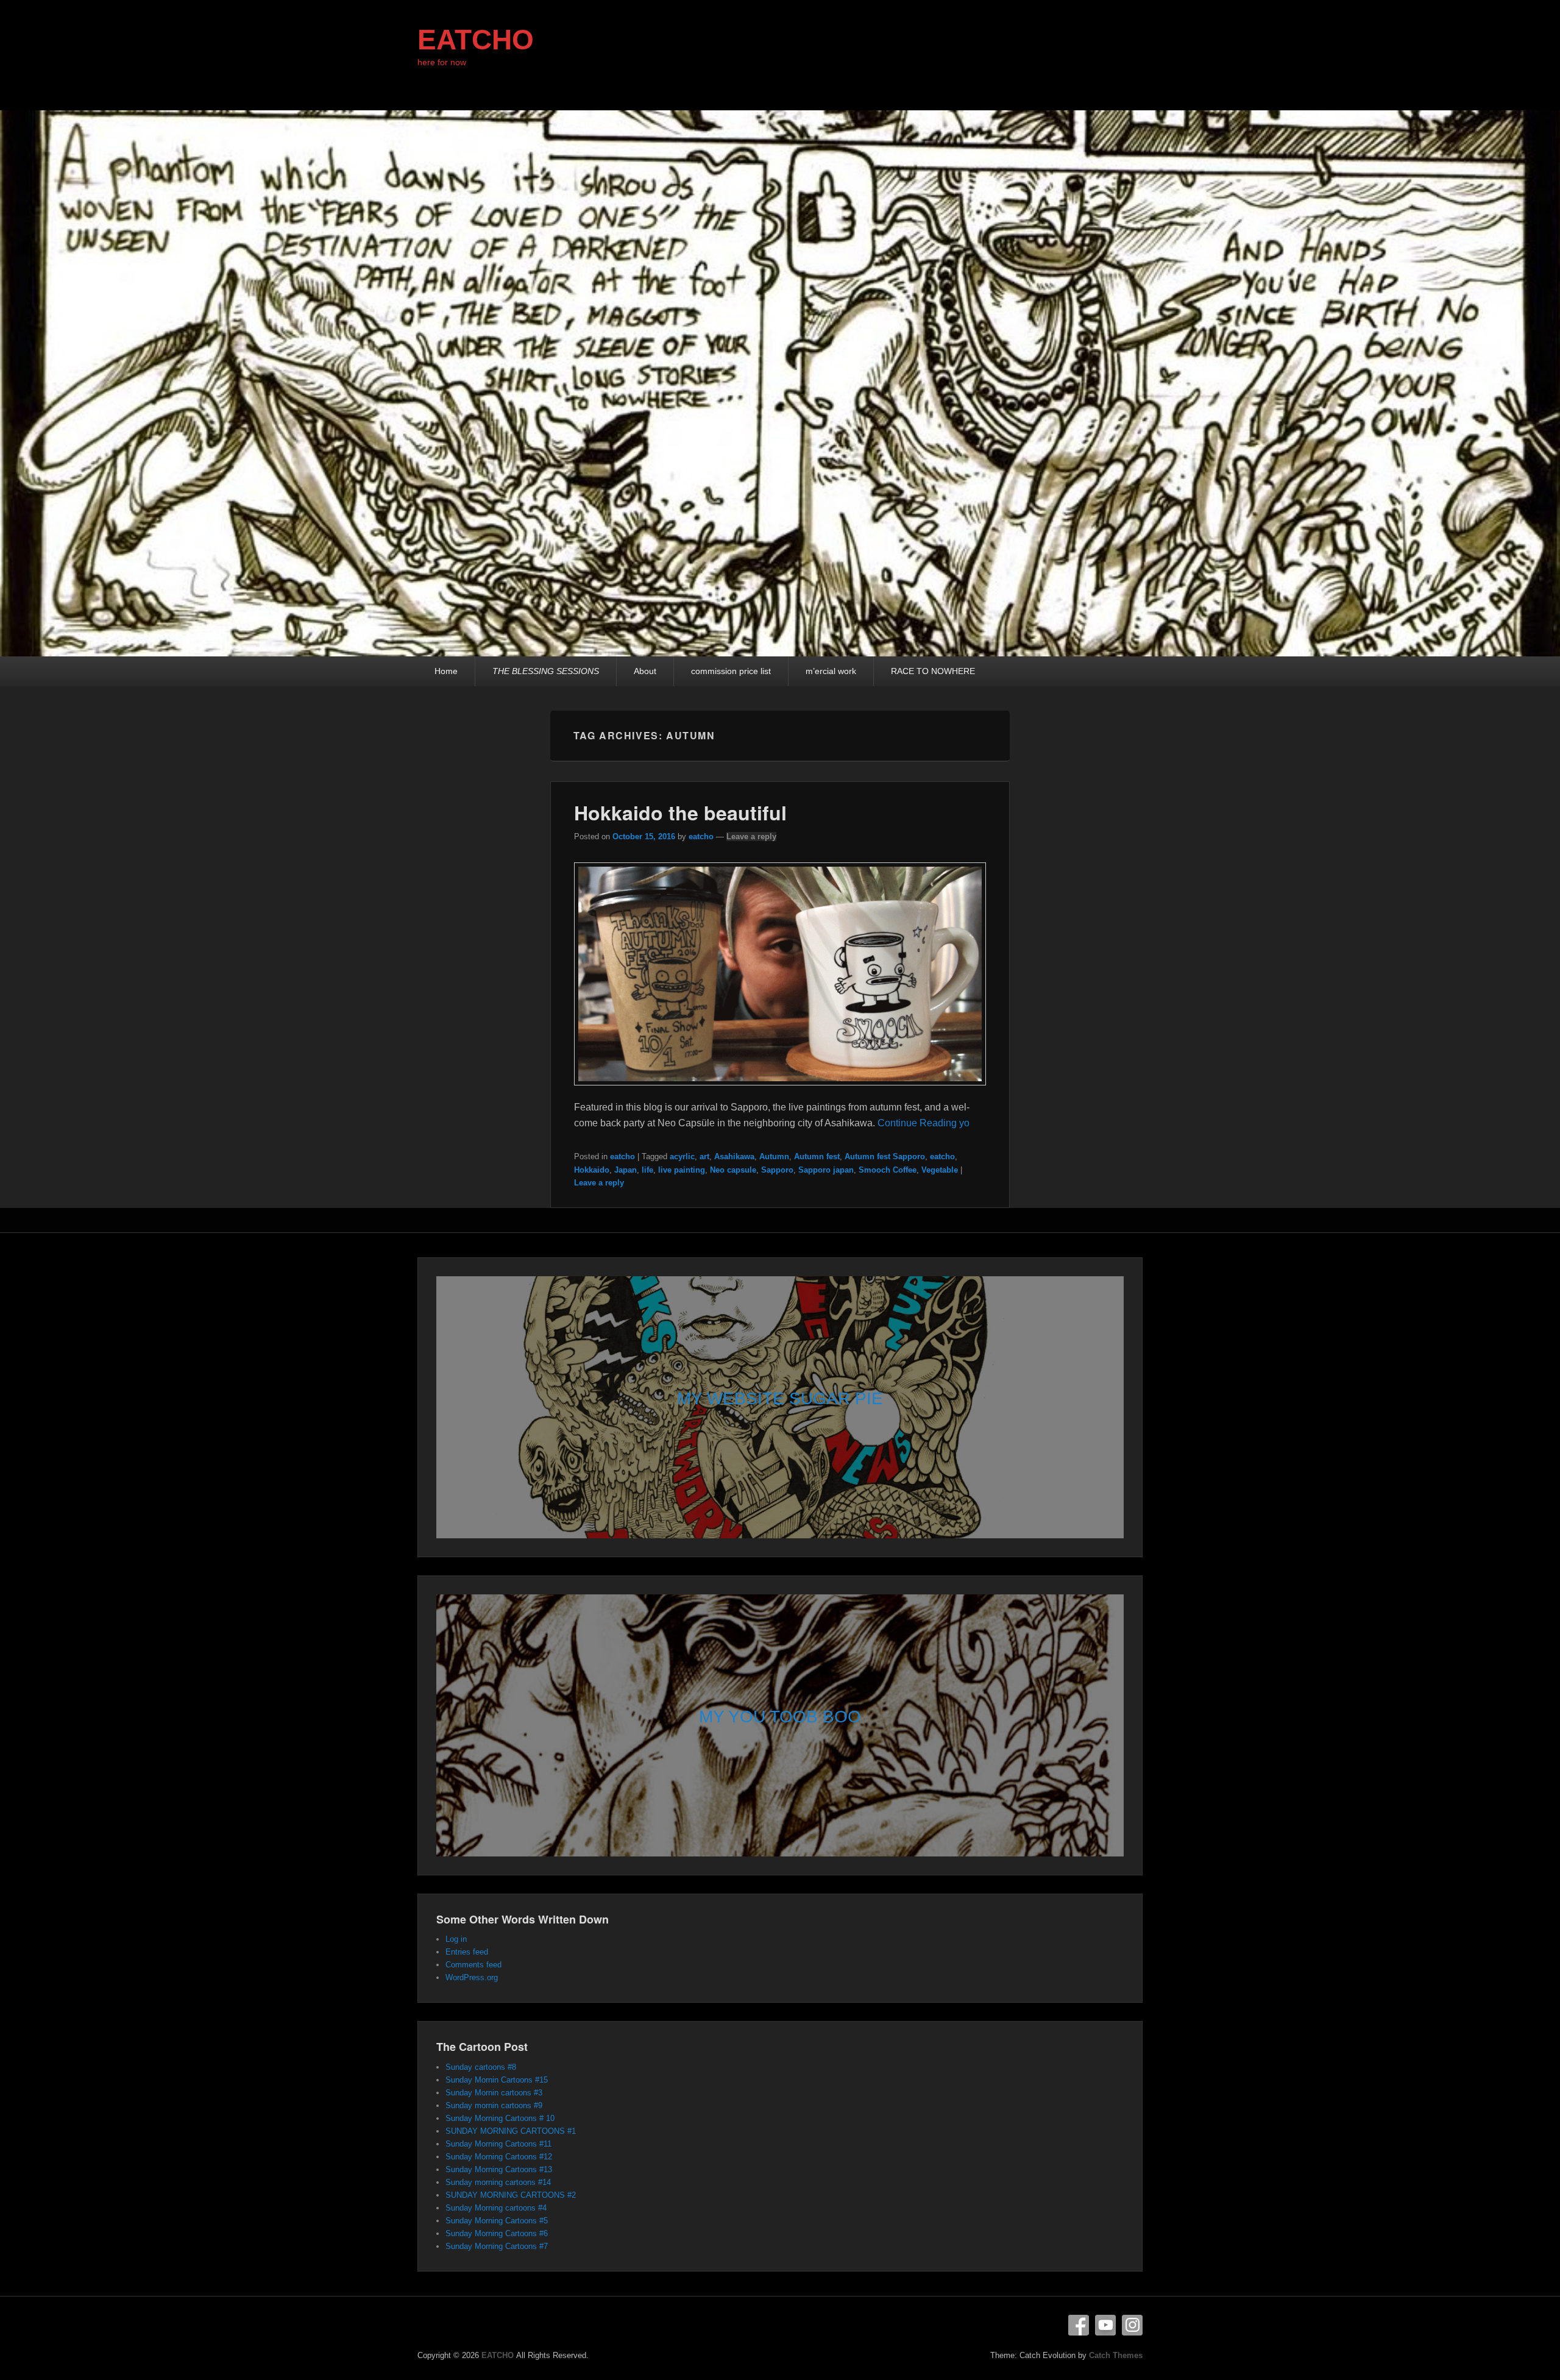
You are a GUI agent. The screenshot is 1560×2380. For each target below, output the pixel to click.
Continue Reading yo (924, 1123)
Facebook (1079, 2325)
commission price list (731, 671)
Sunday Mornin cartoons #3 (494, 2093)
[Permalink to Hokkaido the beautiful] (780, 1091)
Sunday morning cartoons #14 (498, 2182)
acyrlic (682, 1156)
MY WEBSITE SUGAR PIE (780, 1398)
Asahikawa (734, 1156)
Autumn (774, 1156)
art (704, 1156)
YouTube (1105, 2325)
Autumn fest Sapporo (885, 1156)
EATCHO (476, 40)
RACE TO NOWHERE (933, 671)
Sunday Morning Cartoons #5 (497, 2221)
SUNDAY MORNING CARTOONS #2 (511, 2195)
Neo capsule (733, 1170)
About (645, 671)
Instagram (1132, 2325)
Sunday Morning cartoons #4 (496, 2208)
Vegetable (940, 1170)
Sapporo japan (826, 1170)
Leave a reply (751, 837)
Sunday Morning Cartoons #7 (497, 2246)
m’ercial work (831, 671)
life (647, 1170)
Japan (626, 1170)
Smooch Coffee (888, 1170)
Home (446, 671)
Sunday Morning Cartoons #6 (497, 2233)
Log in (456, 1939)
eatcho (701, 837)
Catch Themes (1116, 2355)
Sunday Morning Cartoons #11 (498, 2144)
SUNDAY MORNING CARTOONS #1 (511, 2131)
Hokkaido (592, 1170)
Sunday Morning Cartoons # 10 (500, 2118)
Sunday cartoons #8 (481, 2067)
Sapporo (777, 1170)
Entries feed (467, 1952)
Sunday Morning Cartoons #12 (499, 2157)
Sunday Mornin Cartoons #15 (497, 2080)
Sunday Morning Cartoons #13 (499, 2169)
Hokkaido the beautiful (680, 812)
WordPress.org (472, 1977)
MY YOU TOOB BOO (780, 1717)
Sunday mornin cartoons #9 (494, 2105)
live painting (682, 1170)
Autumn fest (817, 1156)
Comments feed (473, 1965)
